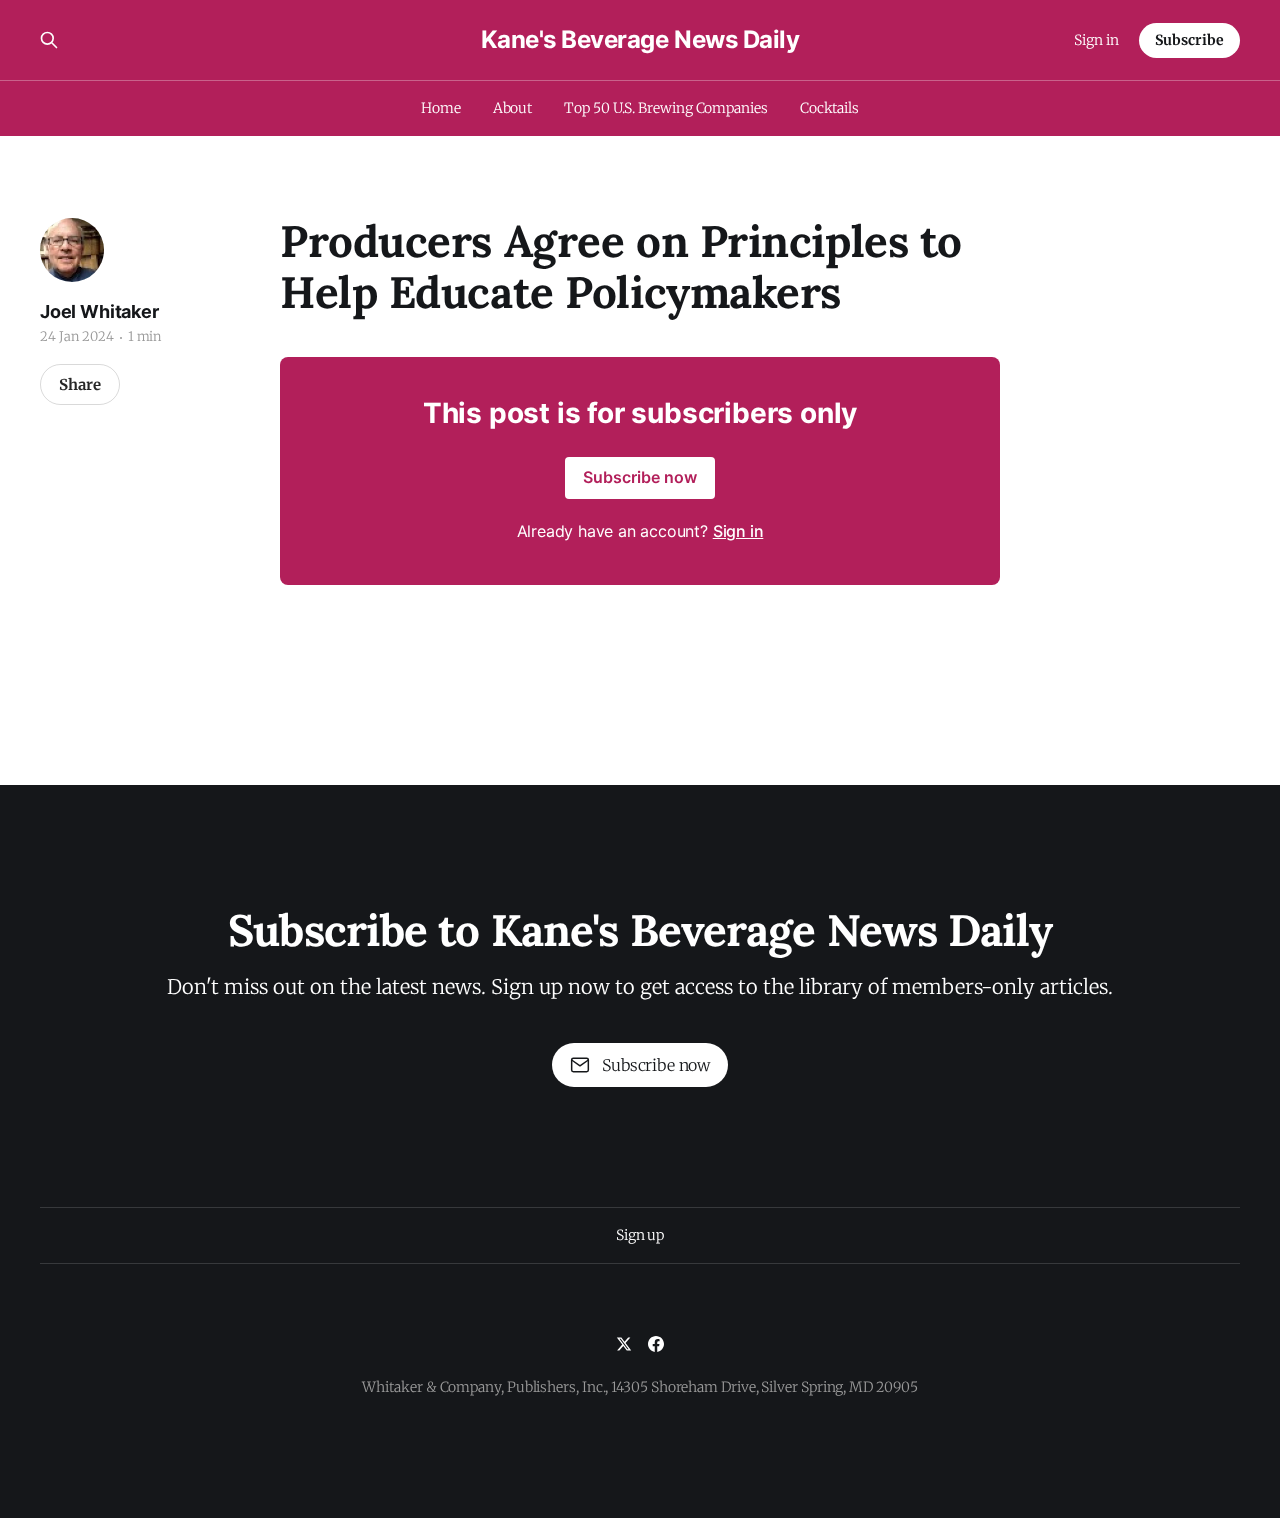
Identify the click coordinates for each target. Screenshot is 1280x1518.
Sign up (640, 1235)
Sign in (1096, 40)
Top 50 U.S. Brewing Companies (666, 108)
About (513, 108)
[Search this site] (49, 40)
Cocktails (829, 108)
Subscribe (1189, 40)
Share (80, 384)
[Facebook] (656, 1344)
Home (441, 108)
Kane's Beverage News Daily (640, 40)
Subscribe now (640, 477)
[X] (624, 1344)
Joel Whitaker (99, 311)
